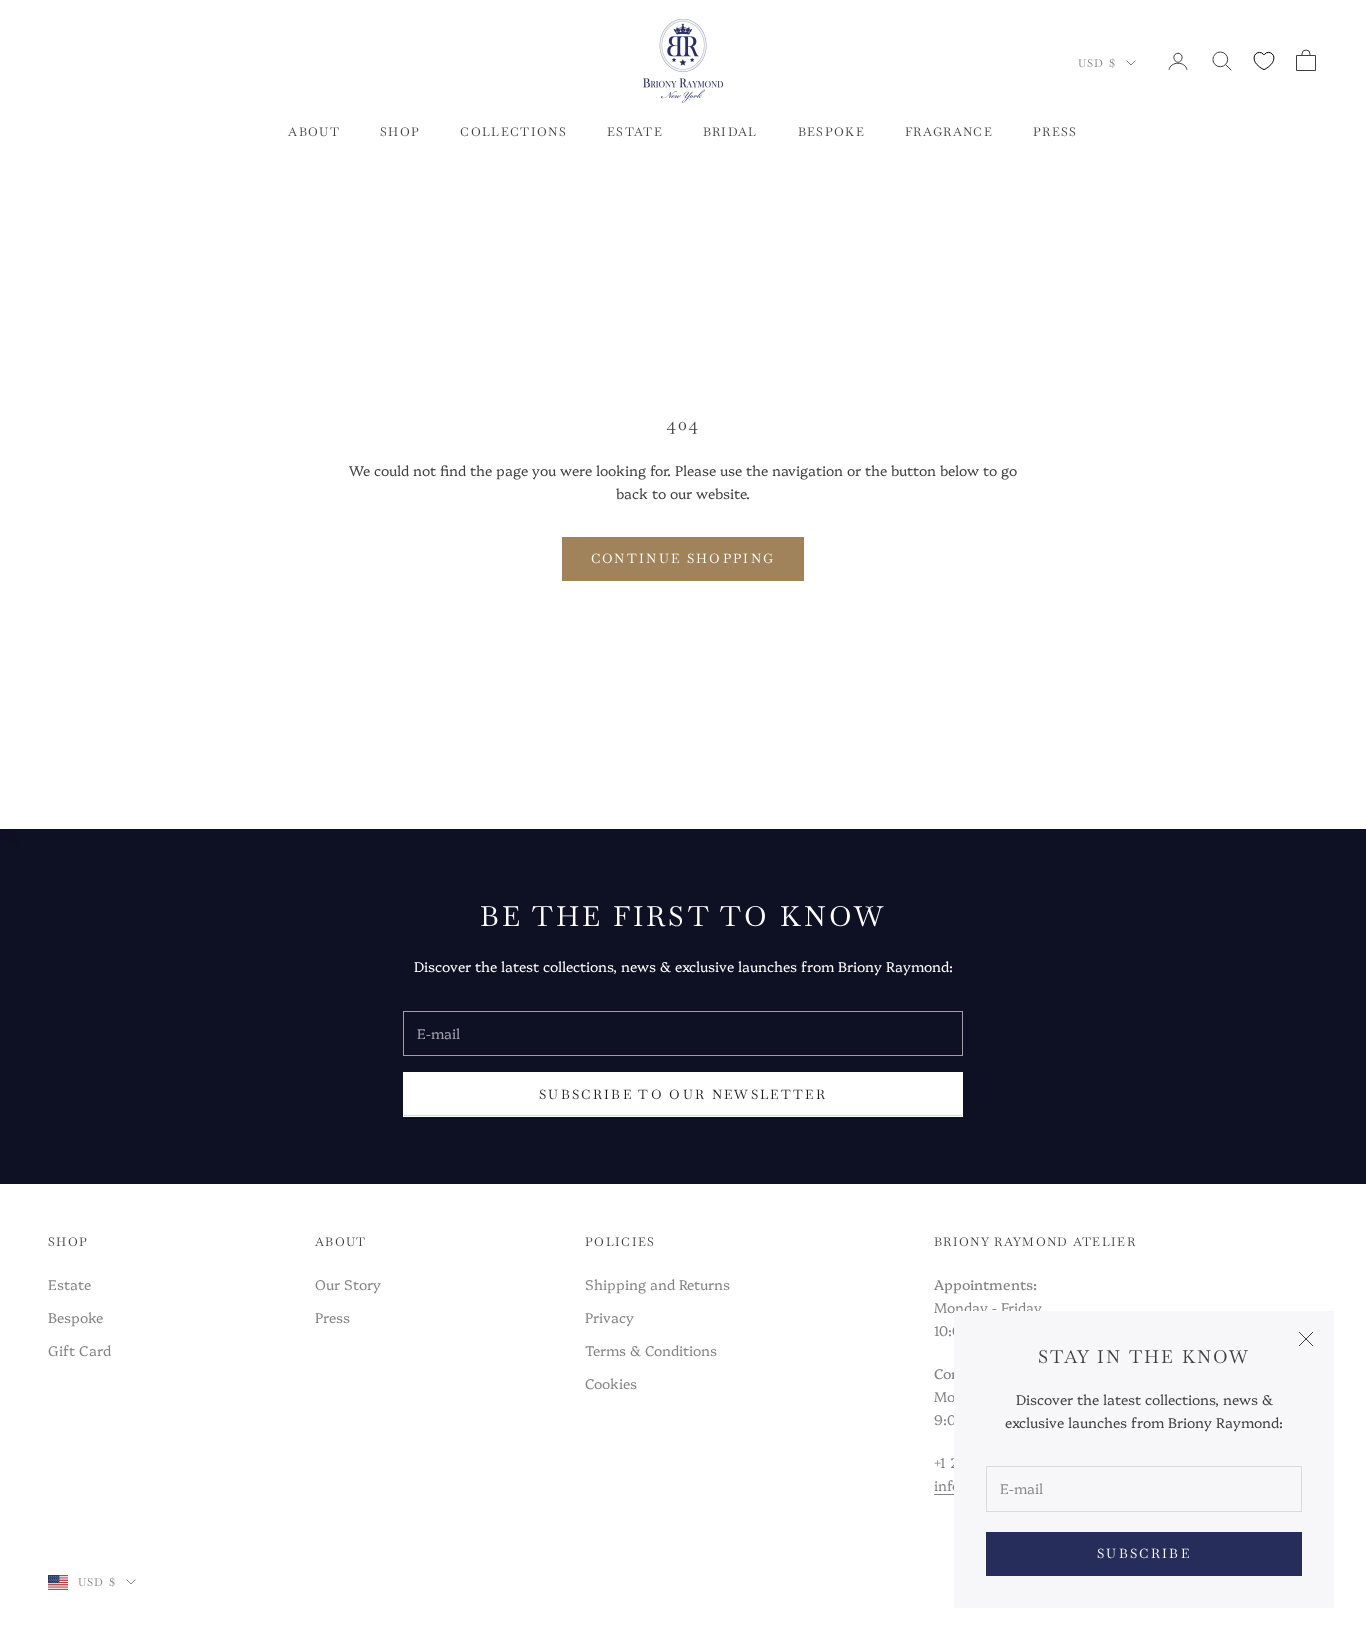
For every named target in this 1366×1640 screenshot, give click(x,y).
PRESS (1055, 132)
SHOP (400, 132)
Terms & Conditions (651, 1350)
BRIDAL (730, 132)
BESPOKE (831, 132)
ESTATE (635, 132)
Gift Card (79, 1350)
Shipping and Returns (657, 1284)
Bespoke (75, 1317)
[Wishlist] (1264, 61)
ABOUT (314, 132)
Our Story (348, 1284)
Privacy (609, 1317)
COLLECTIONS (513, 132)
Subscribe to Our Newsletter (683, 1094)
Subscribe (1144, 1553)
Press (332, 1317)
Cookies (611, 1383)
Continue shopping (683, 558)
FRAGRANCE (949, 132)
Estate (69, 1284)
